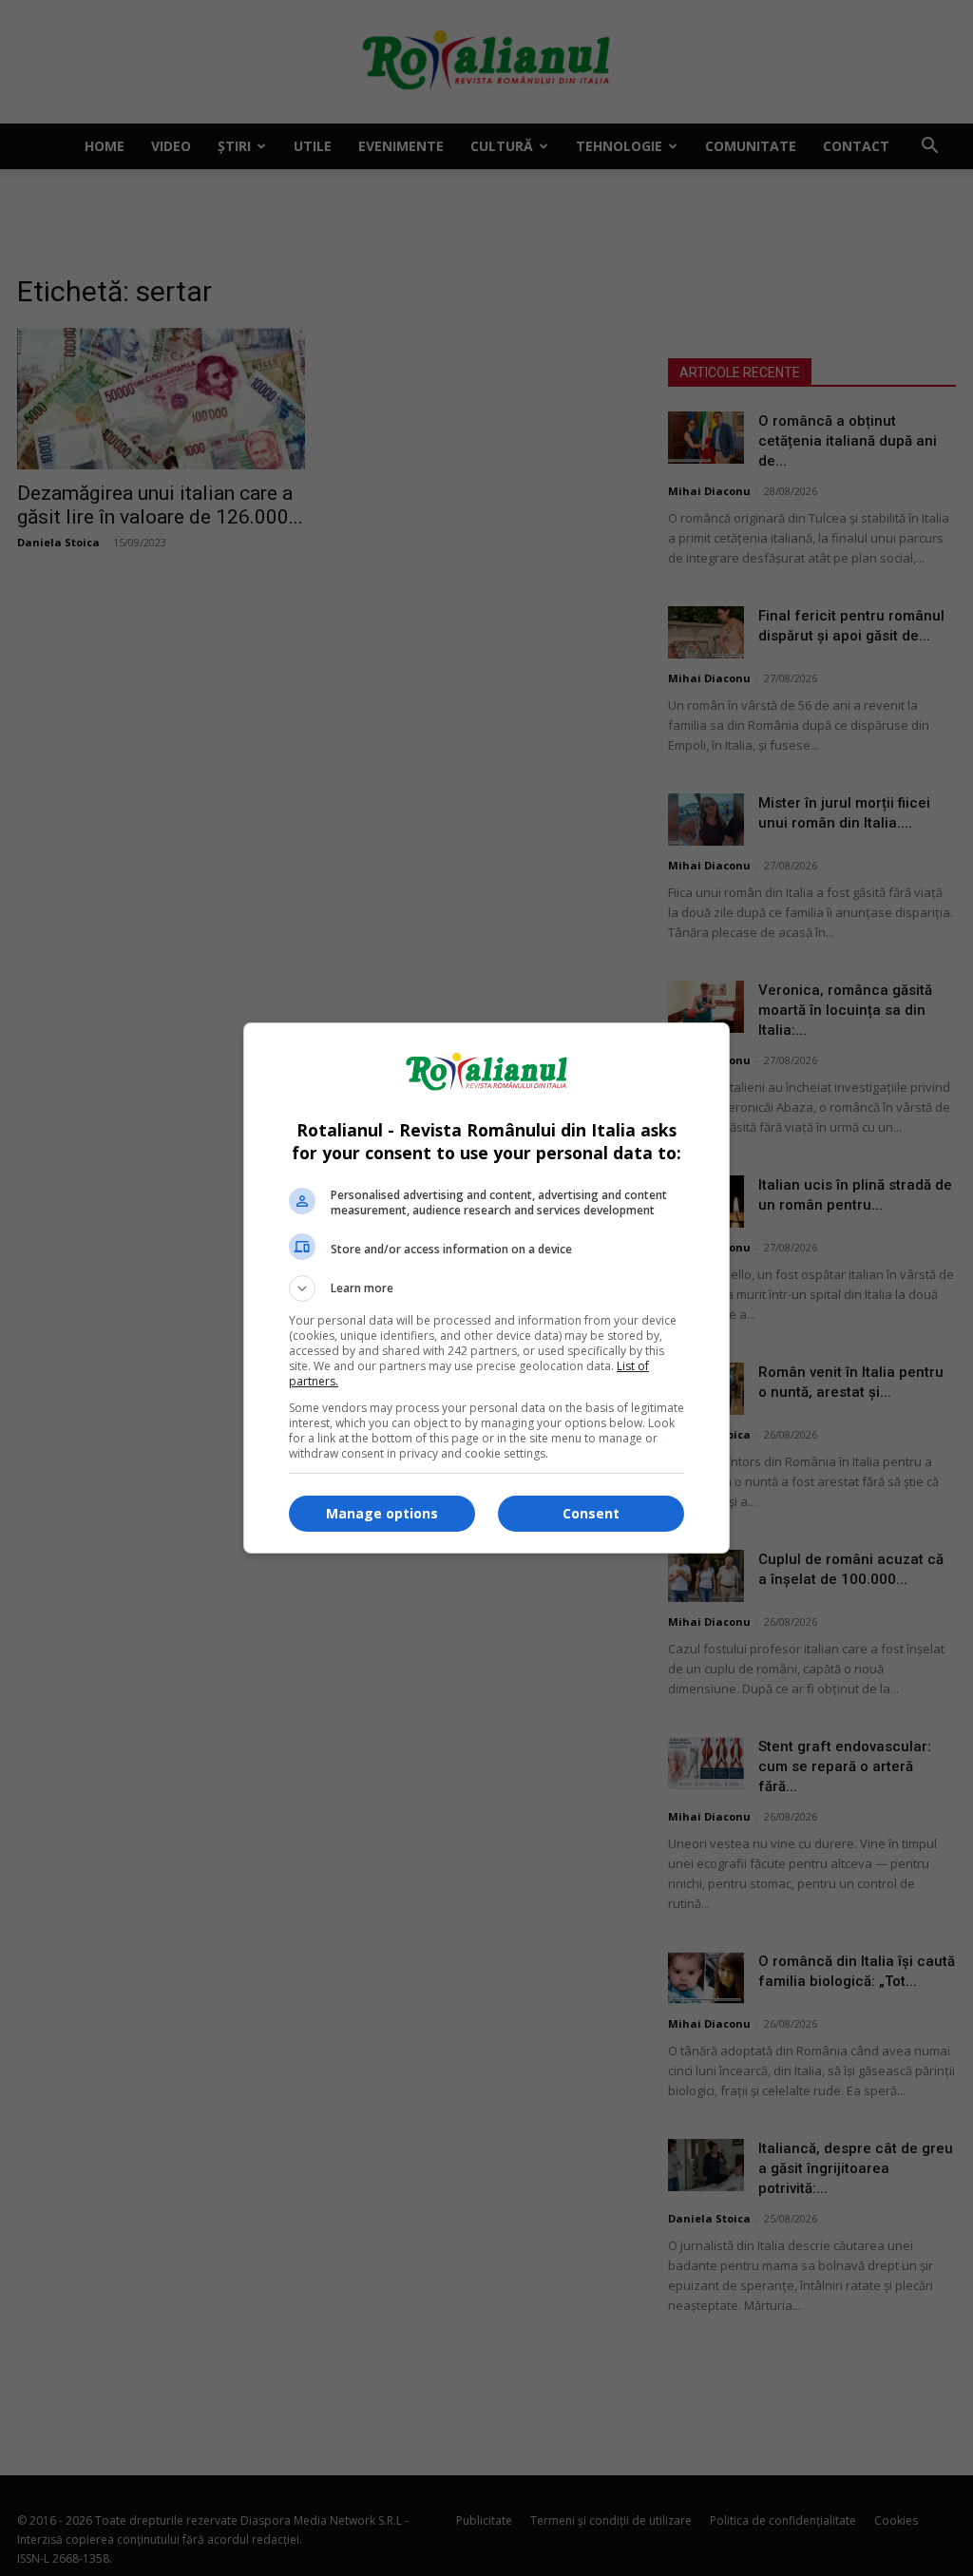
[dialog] (486, 1288)
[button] (486, 1288)
